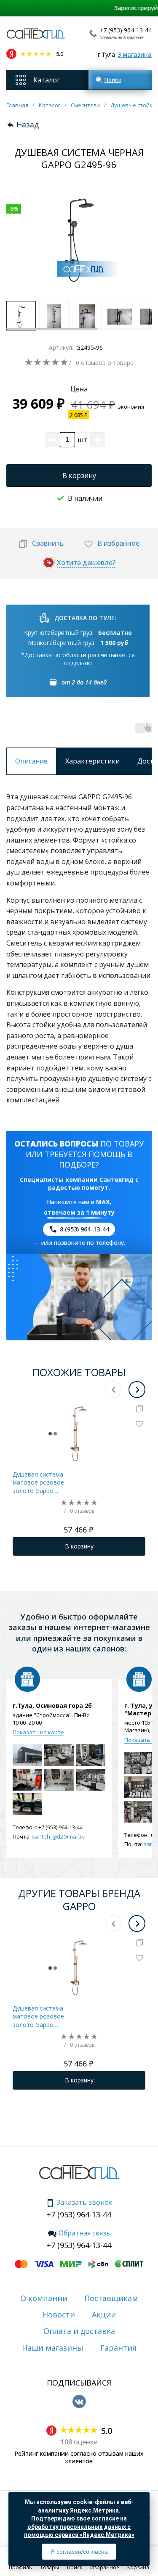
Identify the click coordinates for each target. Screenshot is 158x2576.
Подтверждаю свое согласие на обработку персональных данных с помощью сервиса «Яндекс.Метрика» (79, 2527)
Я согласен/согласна (79, 2552)
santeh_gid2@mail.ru (59, 1836)
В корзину (79, 476)
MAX (103, 1202)
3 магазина (135, 54)
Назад (28, 125)
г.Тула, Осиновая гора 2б (52, 1706)
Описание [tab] (31, 761)
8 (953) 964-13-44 (84, 1229)
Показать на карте (38, 1732)
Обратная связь (84, 2233)
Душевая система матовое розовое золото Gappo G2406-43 (38, 1483)
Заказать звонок (84, 2203)
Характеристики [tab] (92, 761)
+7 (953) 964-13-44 (126, 30)
